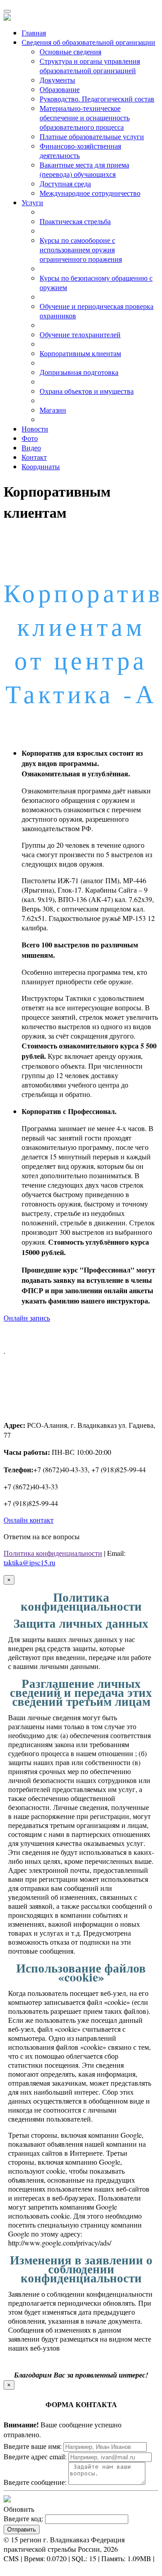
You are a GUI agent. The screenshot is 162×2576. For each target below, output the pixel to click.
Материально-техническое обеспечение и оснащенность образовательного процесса (85, 117)
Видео (31, 447)
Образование (60, 89)
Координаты (41, 466)
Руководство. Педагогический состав (97, 99)
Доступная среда (65, 183)
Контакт (34, 457)
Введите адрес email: (35, 2456)
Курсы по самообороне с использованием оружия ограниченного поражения (81, 249)
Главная (34, 33)
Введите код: (23, 2518)
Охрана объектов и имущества (87, 391)
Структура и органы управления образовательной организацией (90, 66)
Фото (30, 438)
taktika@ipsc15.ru (29, 1562)
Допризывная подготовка (79, 372)
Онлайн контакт (29, 1520)
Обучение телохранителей (80, 334)
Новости (35, 429)
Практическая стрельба (75, 221)
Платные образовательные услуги (92, 136)
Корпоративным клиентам (80, 353)
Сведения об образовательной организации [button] (88, 42)
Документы (57, 80)
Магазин (53, 410)
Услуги (32, 202)
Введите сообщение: (35, 2482)
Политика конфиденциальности (53, 1553)
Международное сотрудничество (90, 193)
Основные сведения (70, 51)
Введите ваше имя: (33, 2446)
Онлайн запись (27, 1318)
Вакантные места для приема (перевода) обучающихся (84, 169)
